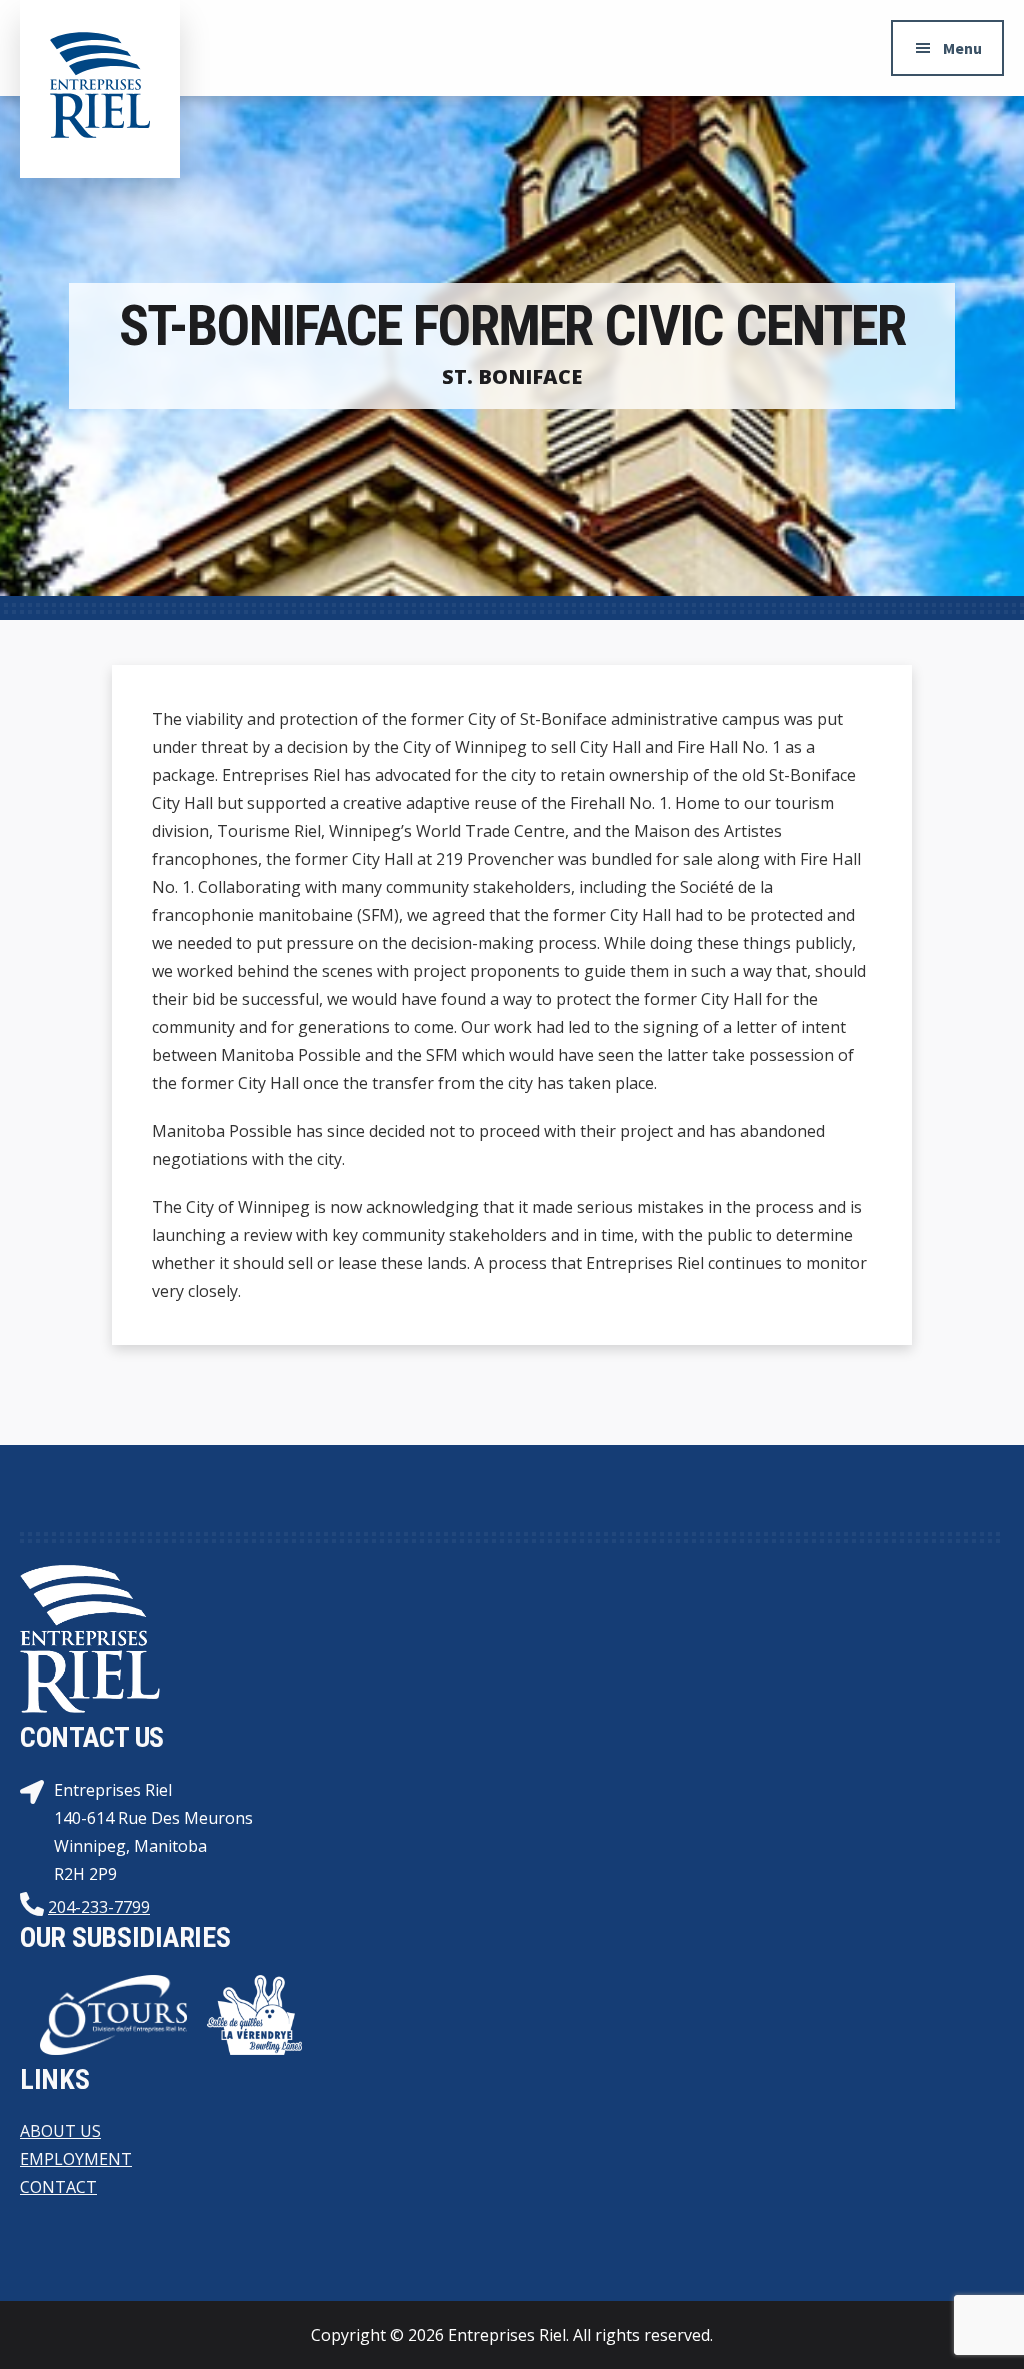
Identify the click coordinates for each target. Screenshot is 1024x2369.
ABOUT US (60, 2131)
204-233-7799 (99, 1907)
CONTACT (58, 2187)
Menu (962, 48)
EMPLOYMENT (76, 2159)
